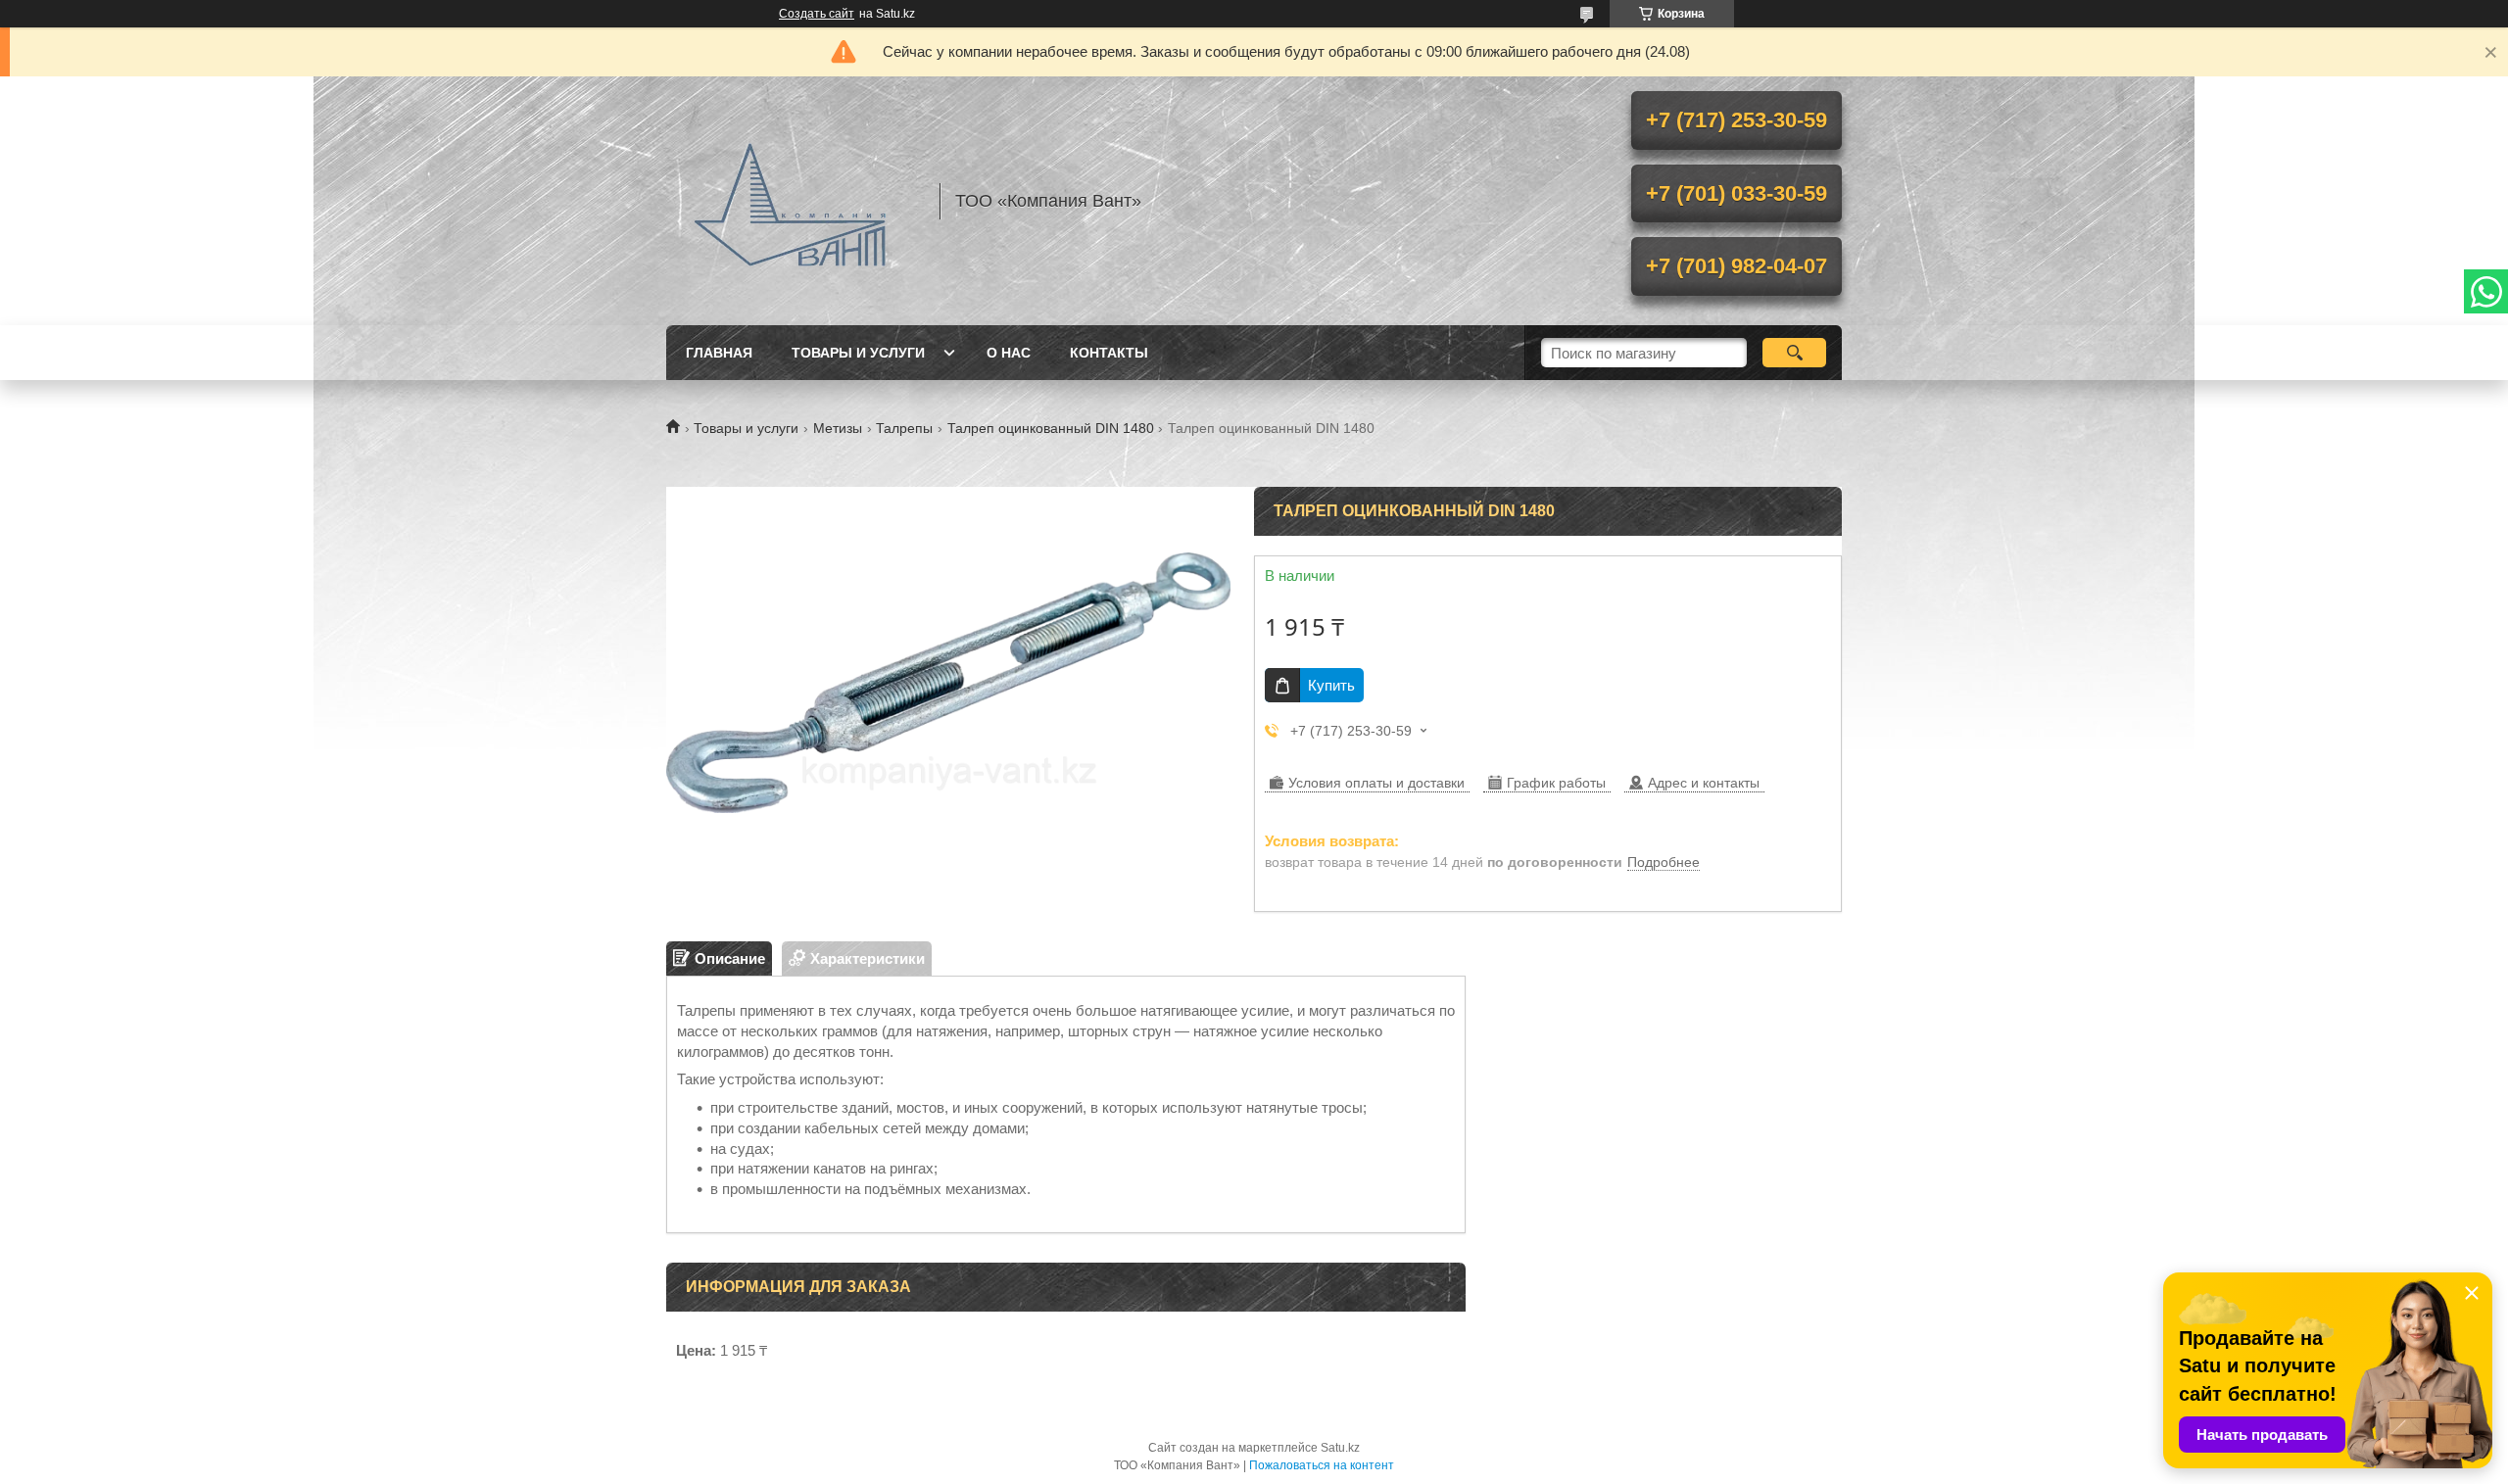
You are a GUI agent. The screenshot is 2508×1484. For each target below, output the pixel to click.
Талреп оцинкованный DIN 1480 (1051, 428)
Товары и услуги (858, 353)
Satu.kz (1340, 1448)
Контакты (1109, 353)
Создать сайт (817, 14)
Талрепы (904, 428)
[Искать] (1794, 353)
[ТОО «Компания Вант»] (794, 201)
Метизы (838, 428)
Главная (719, 353)
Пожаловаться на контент (1322, 1465)
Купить (1331, 685)
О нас (1009, 353)
